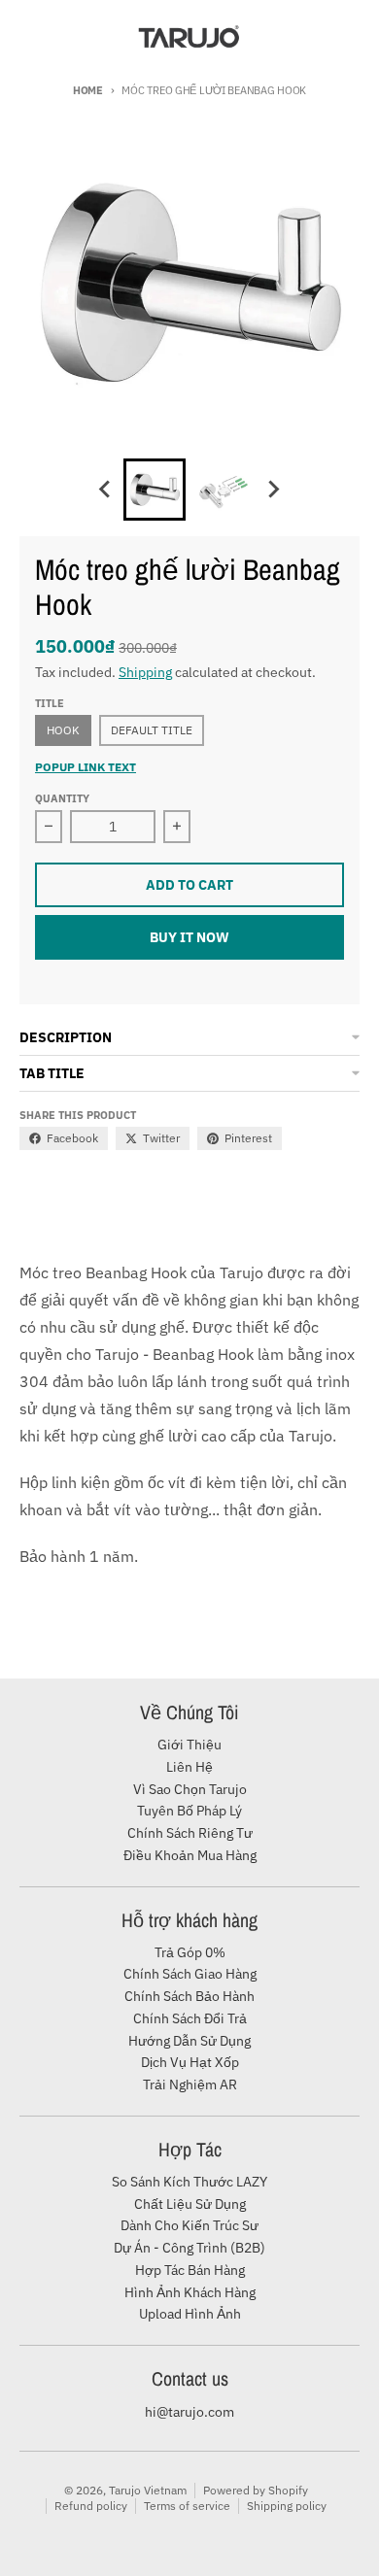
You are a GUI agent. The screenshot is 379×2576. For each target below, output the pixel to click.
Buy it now (189, 937)
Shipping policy (287, 2506)
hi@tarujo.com (189, 2412)
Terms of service (187, 2506)
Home (88, 90)
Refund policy (91, 2506)
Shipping (145, 672)
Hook (63, 730)
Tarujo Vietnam (148, 2490)
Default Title (152, 730)
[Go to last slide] (106, 490)
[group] (155, 490)
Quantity (62, 798)
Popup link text (86, 767)
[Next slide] (273, 490)
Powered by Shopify (256, 2490)
